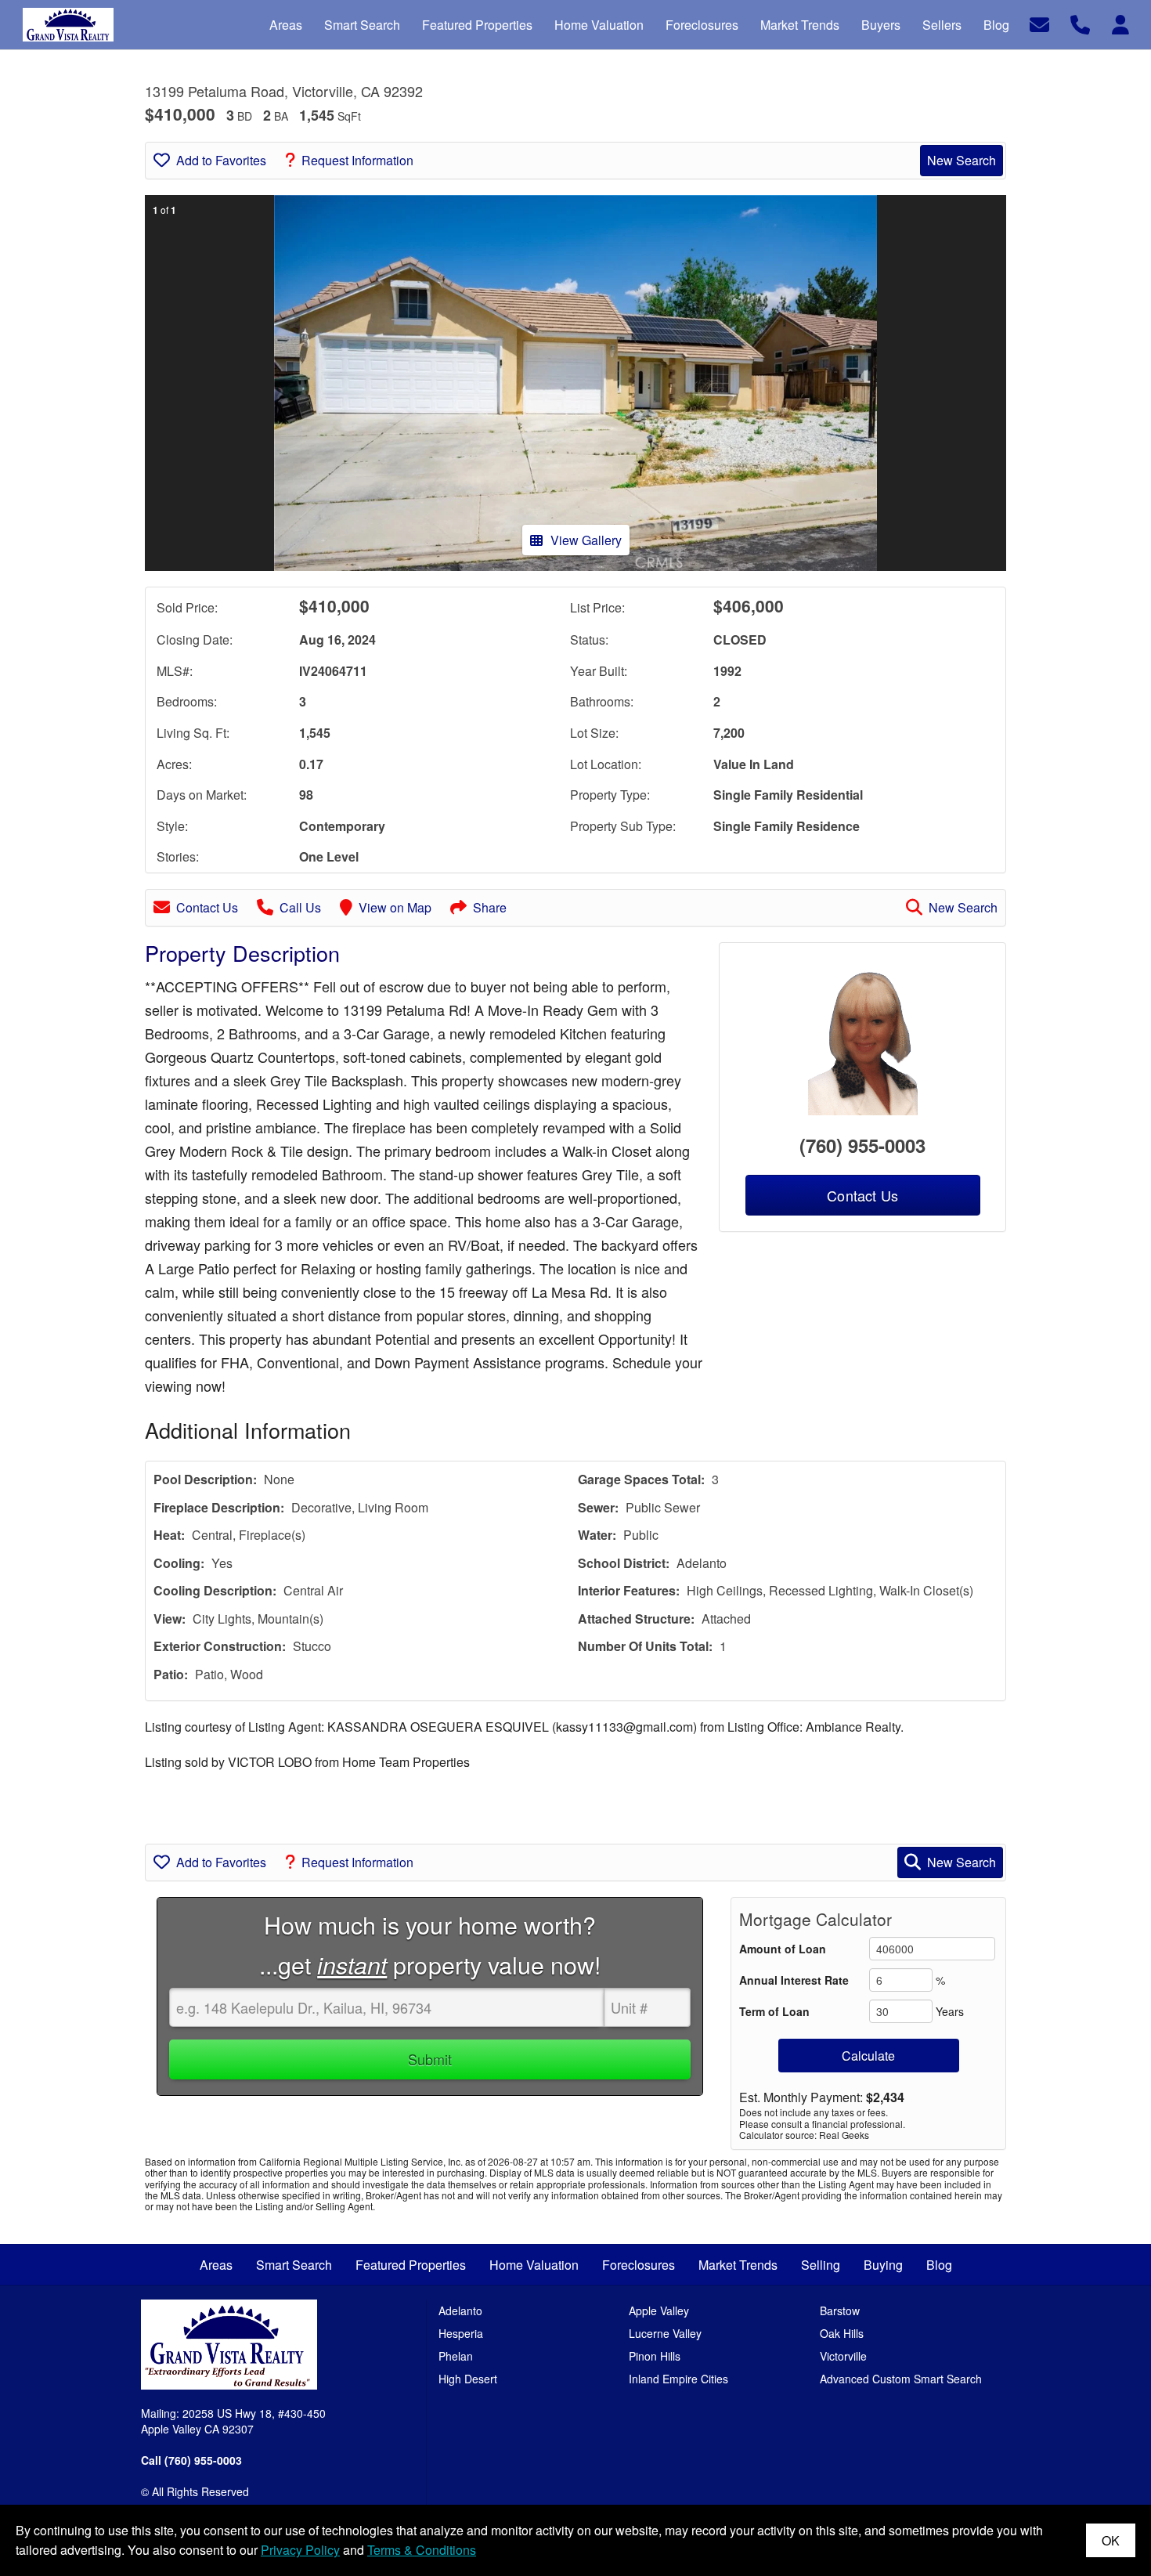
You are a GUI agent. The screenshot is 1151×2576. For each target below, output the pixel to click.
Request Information (357, 160)
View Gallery (586, 540)
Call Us (300, 907)
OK (1111, 2540)
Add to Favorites (221, 160)
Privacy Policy (300, 2550)
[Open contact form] (1039, 23)
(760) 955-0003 (862, 1145)
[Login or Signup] (1120, 23)
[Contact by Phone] (1080, 23)
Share (490, 907)
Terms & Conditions (422, 2550)
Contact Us (207, 907)
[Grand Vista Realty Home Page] (229, 2343)
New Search (962, 160)
